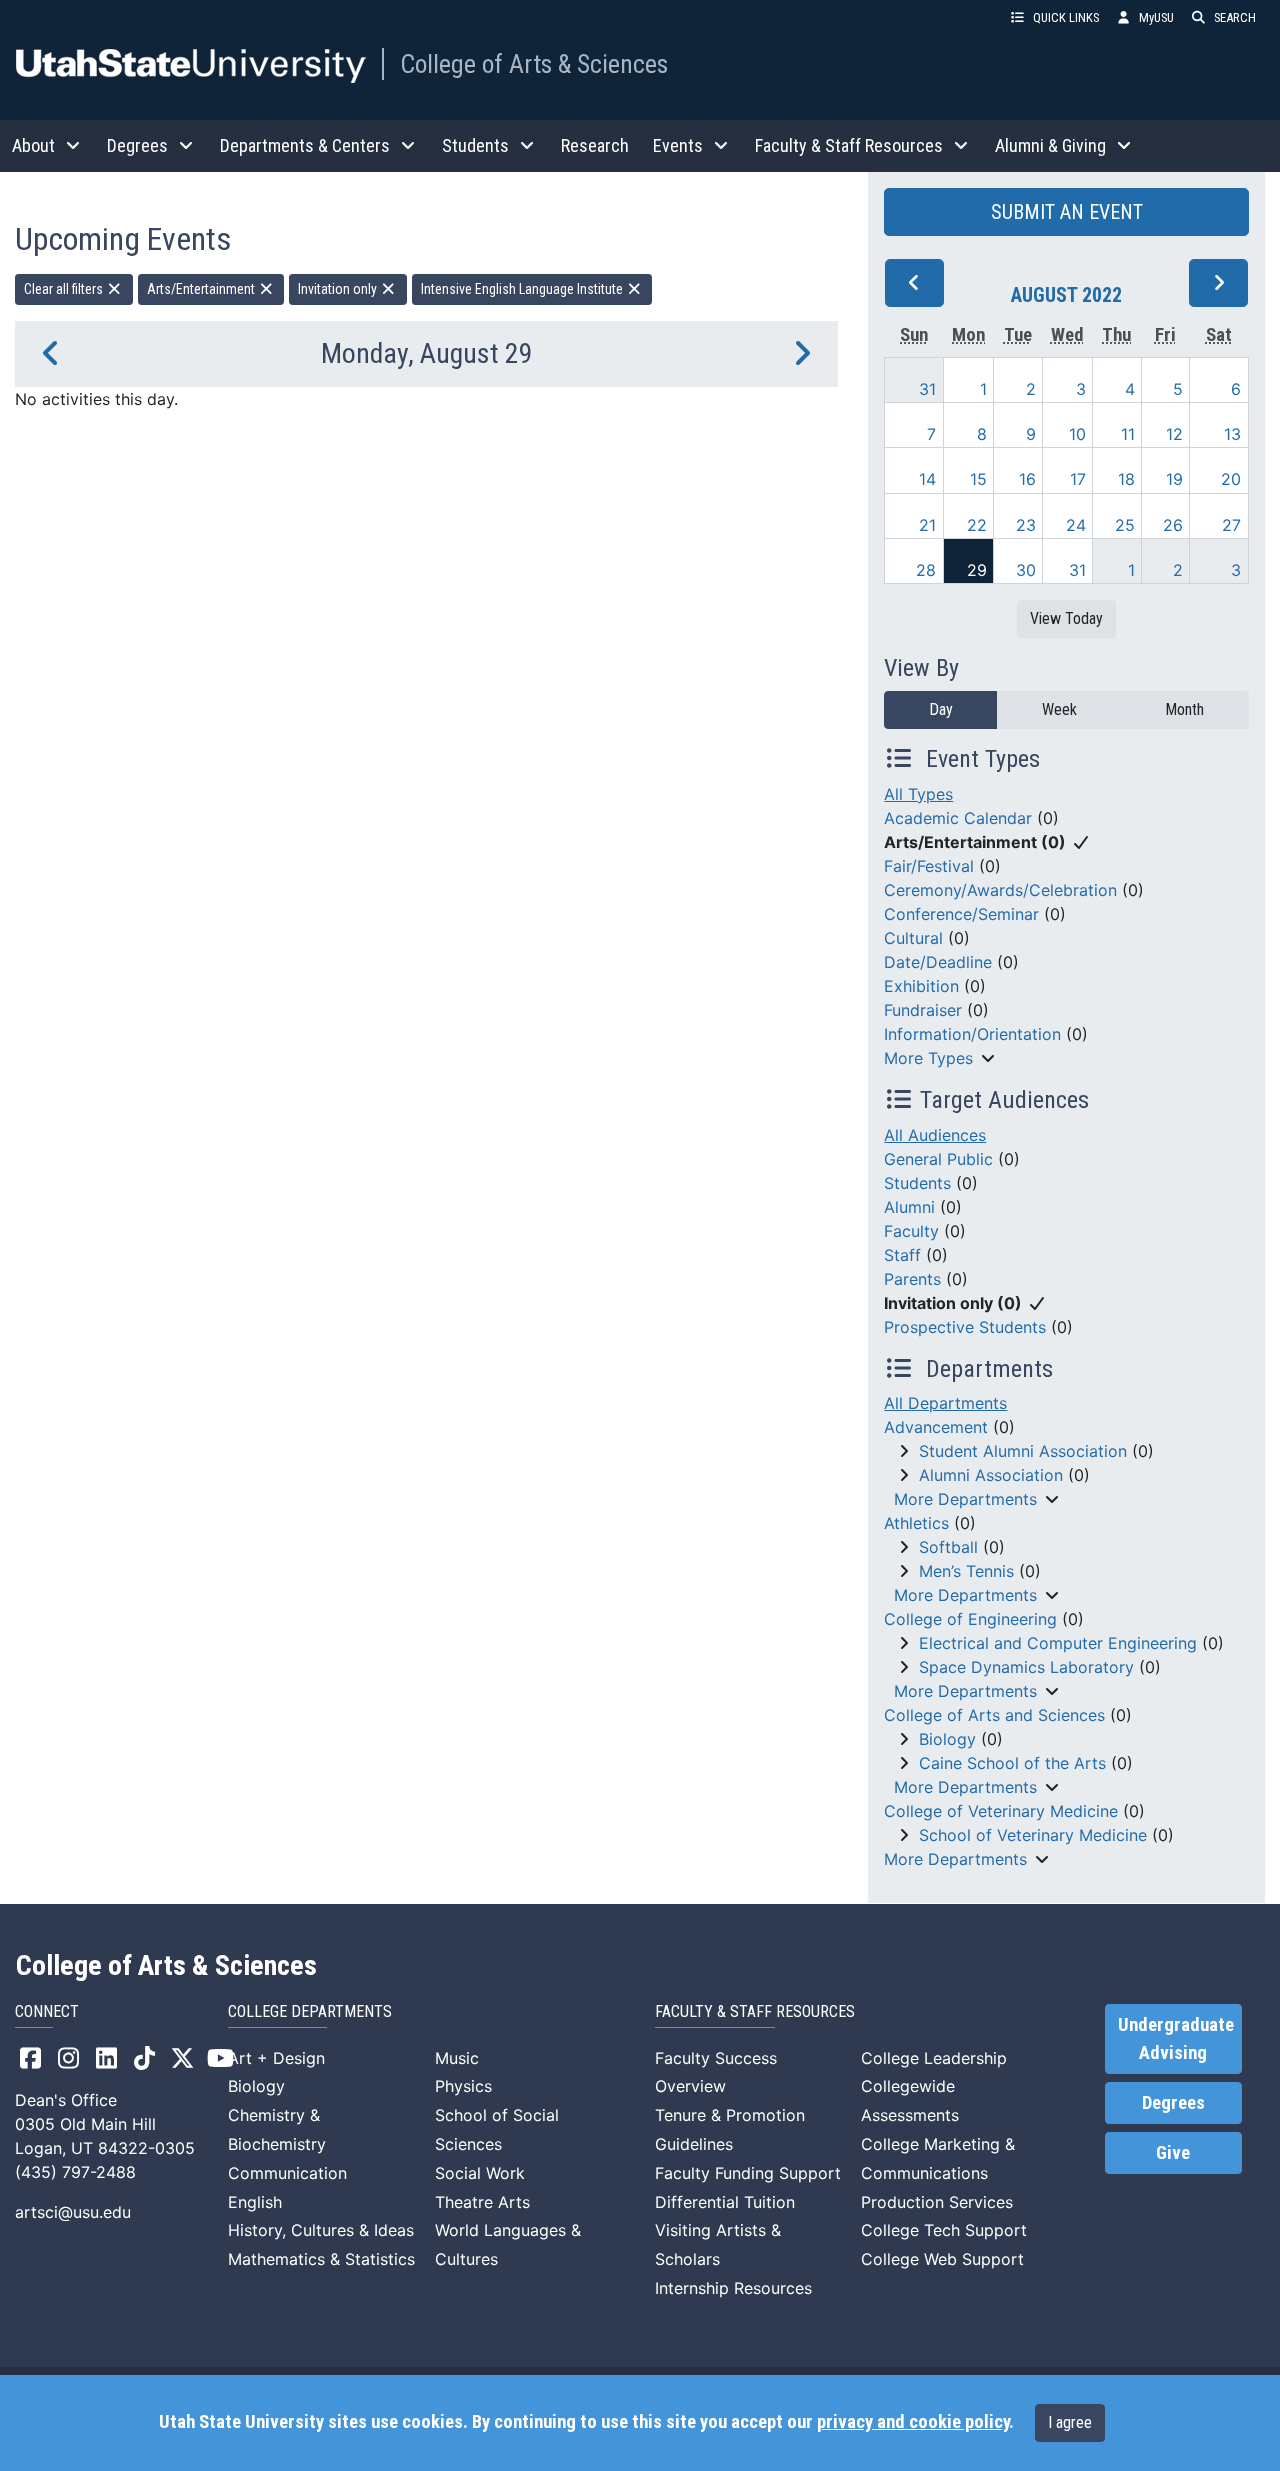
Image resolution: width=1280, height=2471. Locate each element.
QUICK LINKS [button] (1066, 17)
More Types (928, 1058)
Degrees (1173, 2103)
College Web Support (942, 2259)
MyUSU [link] (1156, 17)
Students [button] (475, 145)
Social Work (480, 2173)
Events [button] (678, 145)
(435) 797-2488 (75, 2172)
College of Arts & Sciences (534, 64)
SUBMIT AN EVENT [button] (1067, 212)
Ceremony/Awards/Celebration (1000, 890)
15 (978, 479)
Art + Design (276, 2058)
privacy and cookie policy (913, 2422)
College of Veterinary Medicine (1001, 1811)
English (255, 2202)
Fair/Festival (929, 866)
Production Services (937, 2202)
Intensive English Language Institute (523, 289)
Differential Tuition (725, 2202)
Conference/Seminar (961, 914)
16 (1027, 479)
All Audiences (935, 1135)
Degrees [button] (137, 145)
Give (1173, 2153)
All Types (918, 794)
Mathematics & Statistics (321, 2259)
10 (1077, 434)
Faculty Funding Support (748, 2173)
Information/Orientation (972, 1034)
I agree (1070, 2422)
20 (1231, 479)
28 (926, 570)
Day (941, 709)
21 (927, 525)
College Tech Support (944, 2230)
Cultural (913, 938)
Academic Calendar (958, 818)
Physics (463, 2086)
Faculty (911, 1231)
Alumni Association (991, 1475)
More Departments (965, 1499)
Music (457, 2058)
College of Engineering (970, 1619)
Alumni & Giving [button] (1050, 145)
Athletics (916, 1523)
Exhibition (921, 986)
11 (1128, 434)
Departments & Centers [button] (305, 145)
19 (1174, 479)
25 (1125, 525)
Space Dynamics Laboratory (1026, 1667)
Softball (948, 1547)
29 (977, 570)
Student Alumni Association (1023, 1451)
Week (1059, 709)
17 (1078, 479)
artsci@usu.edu (73, 2212)
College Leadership (934, 2058)
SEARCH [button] (1235, 17)
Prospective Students (965, 1327)
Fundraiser (923, 1010)
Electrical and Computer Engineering (1058, 1643)
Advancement (936, 1427)
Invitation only (339, 289)
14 (927, 479)
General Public (938, 1159)
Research (595, 145)
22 (977, 525)
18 (1126, 479)
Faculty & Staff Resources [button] (849, 145)
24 (1076, 525)
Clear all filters (65, 289)
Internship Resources (733, 2288)
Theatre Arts (482, 2202)
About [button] (33, 145)
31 (927, 389)
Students (917, 1183)
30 (1026, 570)
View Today (1066, 618)
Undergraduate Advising (1176, 2039)
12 (1174, 434)
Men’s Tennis (966, 1571)
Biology (947, 1739)
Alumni (909, 1207)
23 (1026, 525)
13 (1232, 434)
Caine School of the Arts (1012, 1763)
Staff (902, 1255)
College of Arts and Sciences (994, 1715)
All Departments (945, 1403)
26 (1173, 525)
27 (1231, 525)
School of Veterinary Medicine (1033, 1835)
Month (1184, 709)
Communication (287, 2173)
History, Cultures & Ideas (321, 2230)
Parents (912, 1279)
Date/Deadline (938, 962)
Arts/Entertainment (202, 289)
